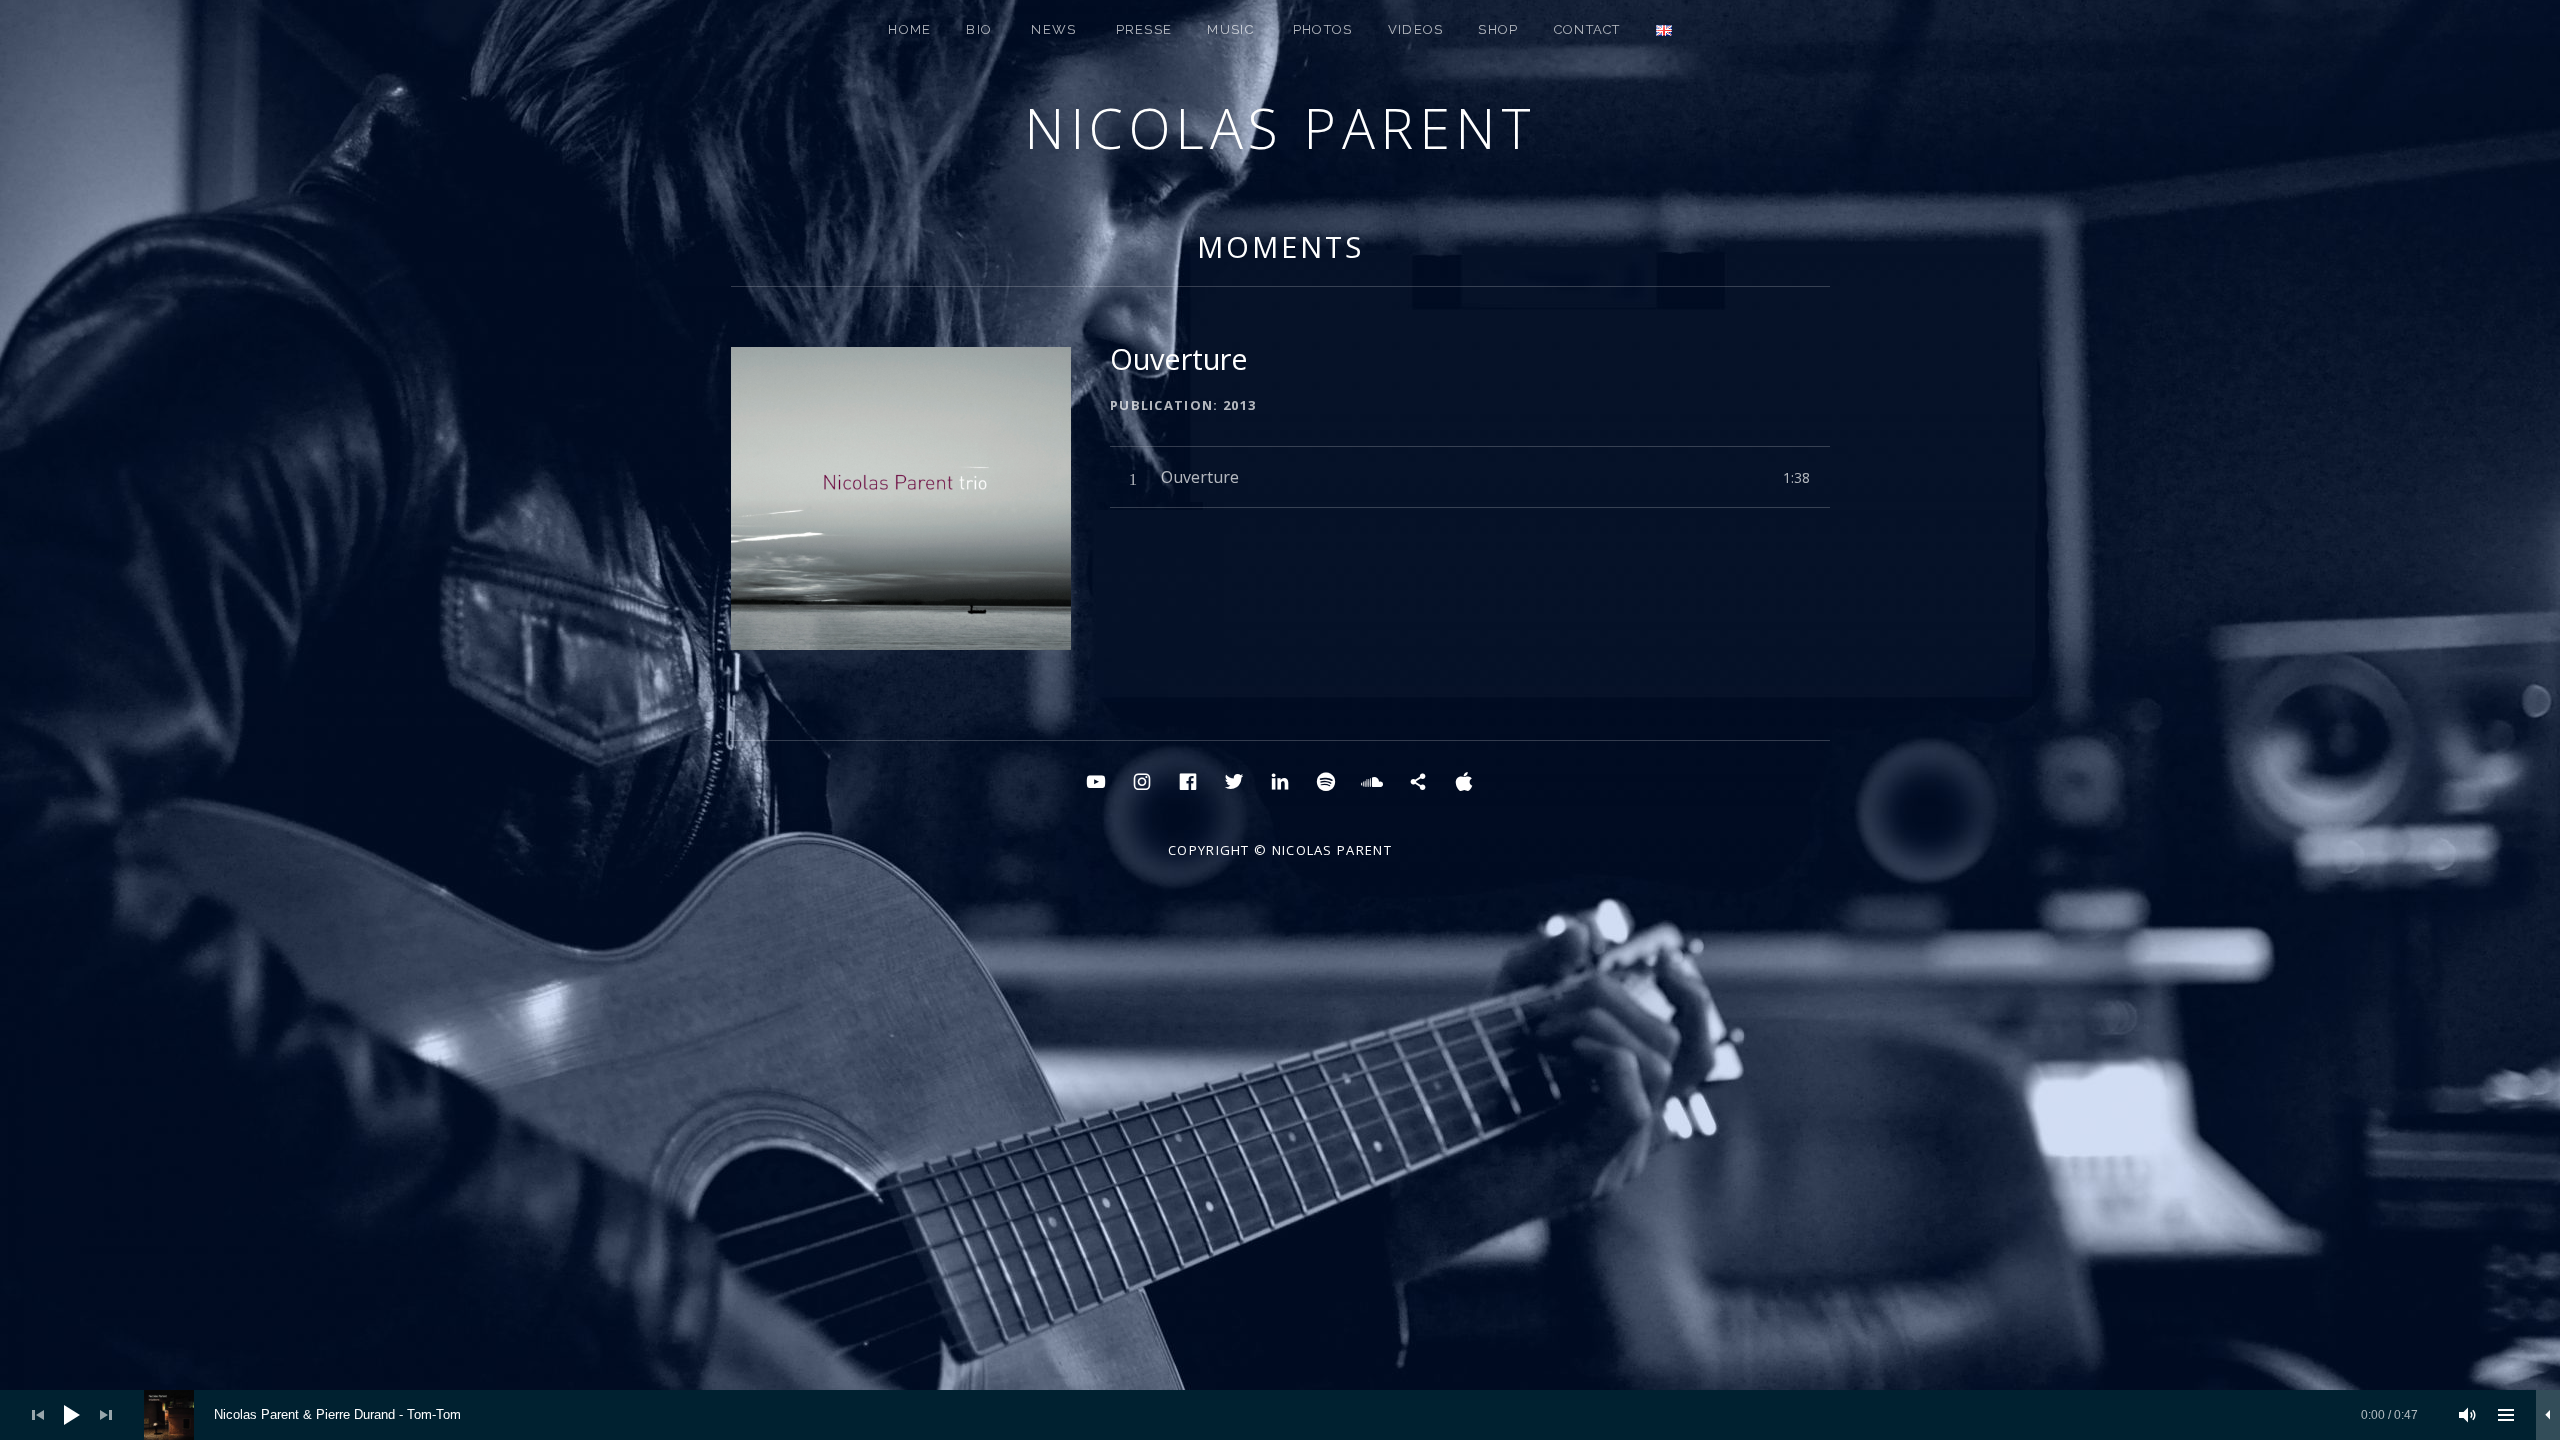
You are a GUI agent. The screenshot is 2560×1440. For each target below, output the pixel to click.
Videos (1416, 29)
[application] (1280, 1415)
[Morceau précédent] (38, 1415)
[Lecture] (72, 1415)
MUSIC (1230, 29)
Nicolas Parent (1280, 127)
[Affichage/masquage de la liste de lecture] (2506, 1415)
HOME (909, 29)
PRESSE (1144, 29)
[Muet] (2468, 1415)
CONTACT (1587, 29)
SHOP (1498, 29)
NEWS (1053, 29)
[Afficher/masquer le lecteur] (2548, 1415)
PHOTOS (1323, 29)
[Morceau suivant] (106, 1415)
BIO (979, 29)
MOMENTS (1280, 246)
